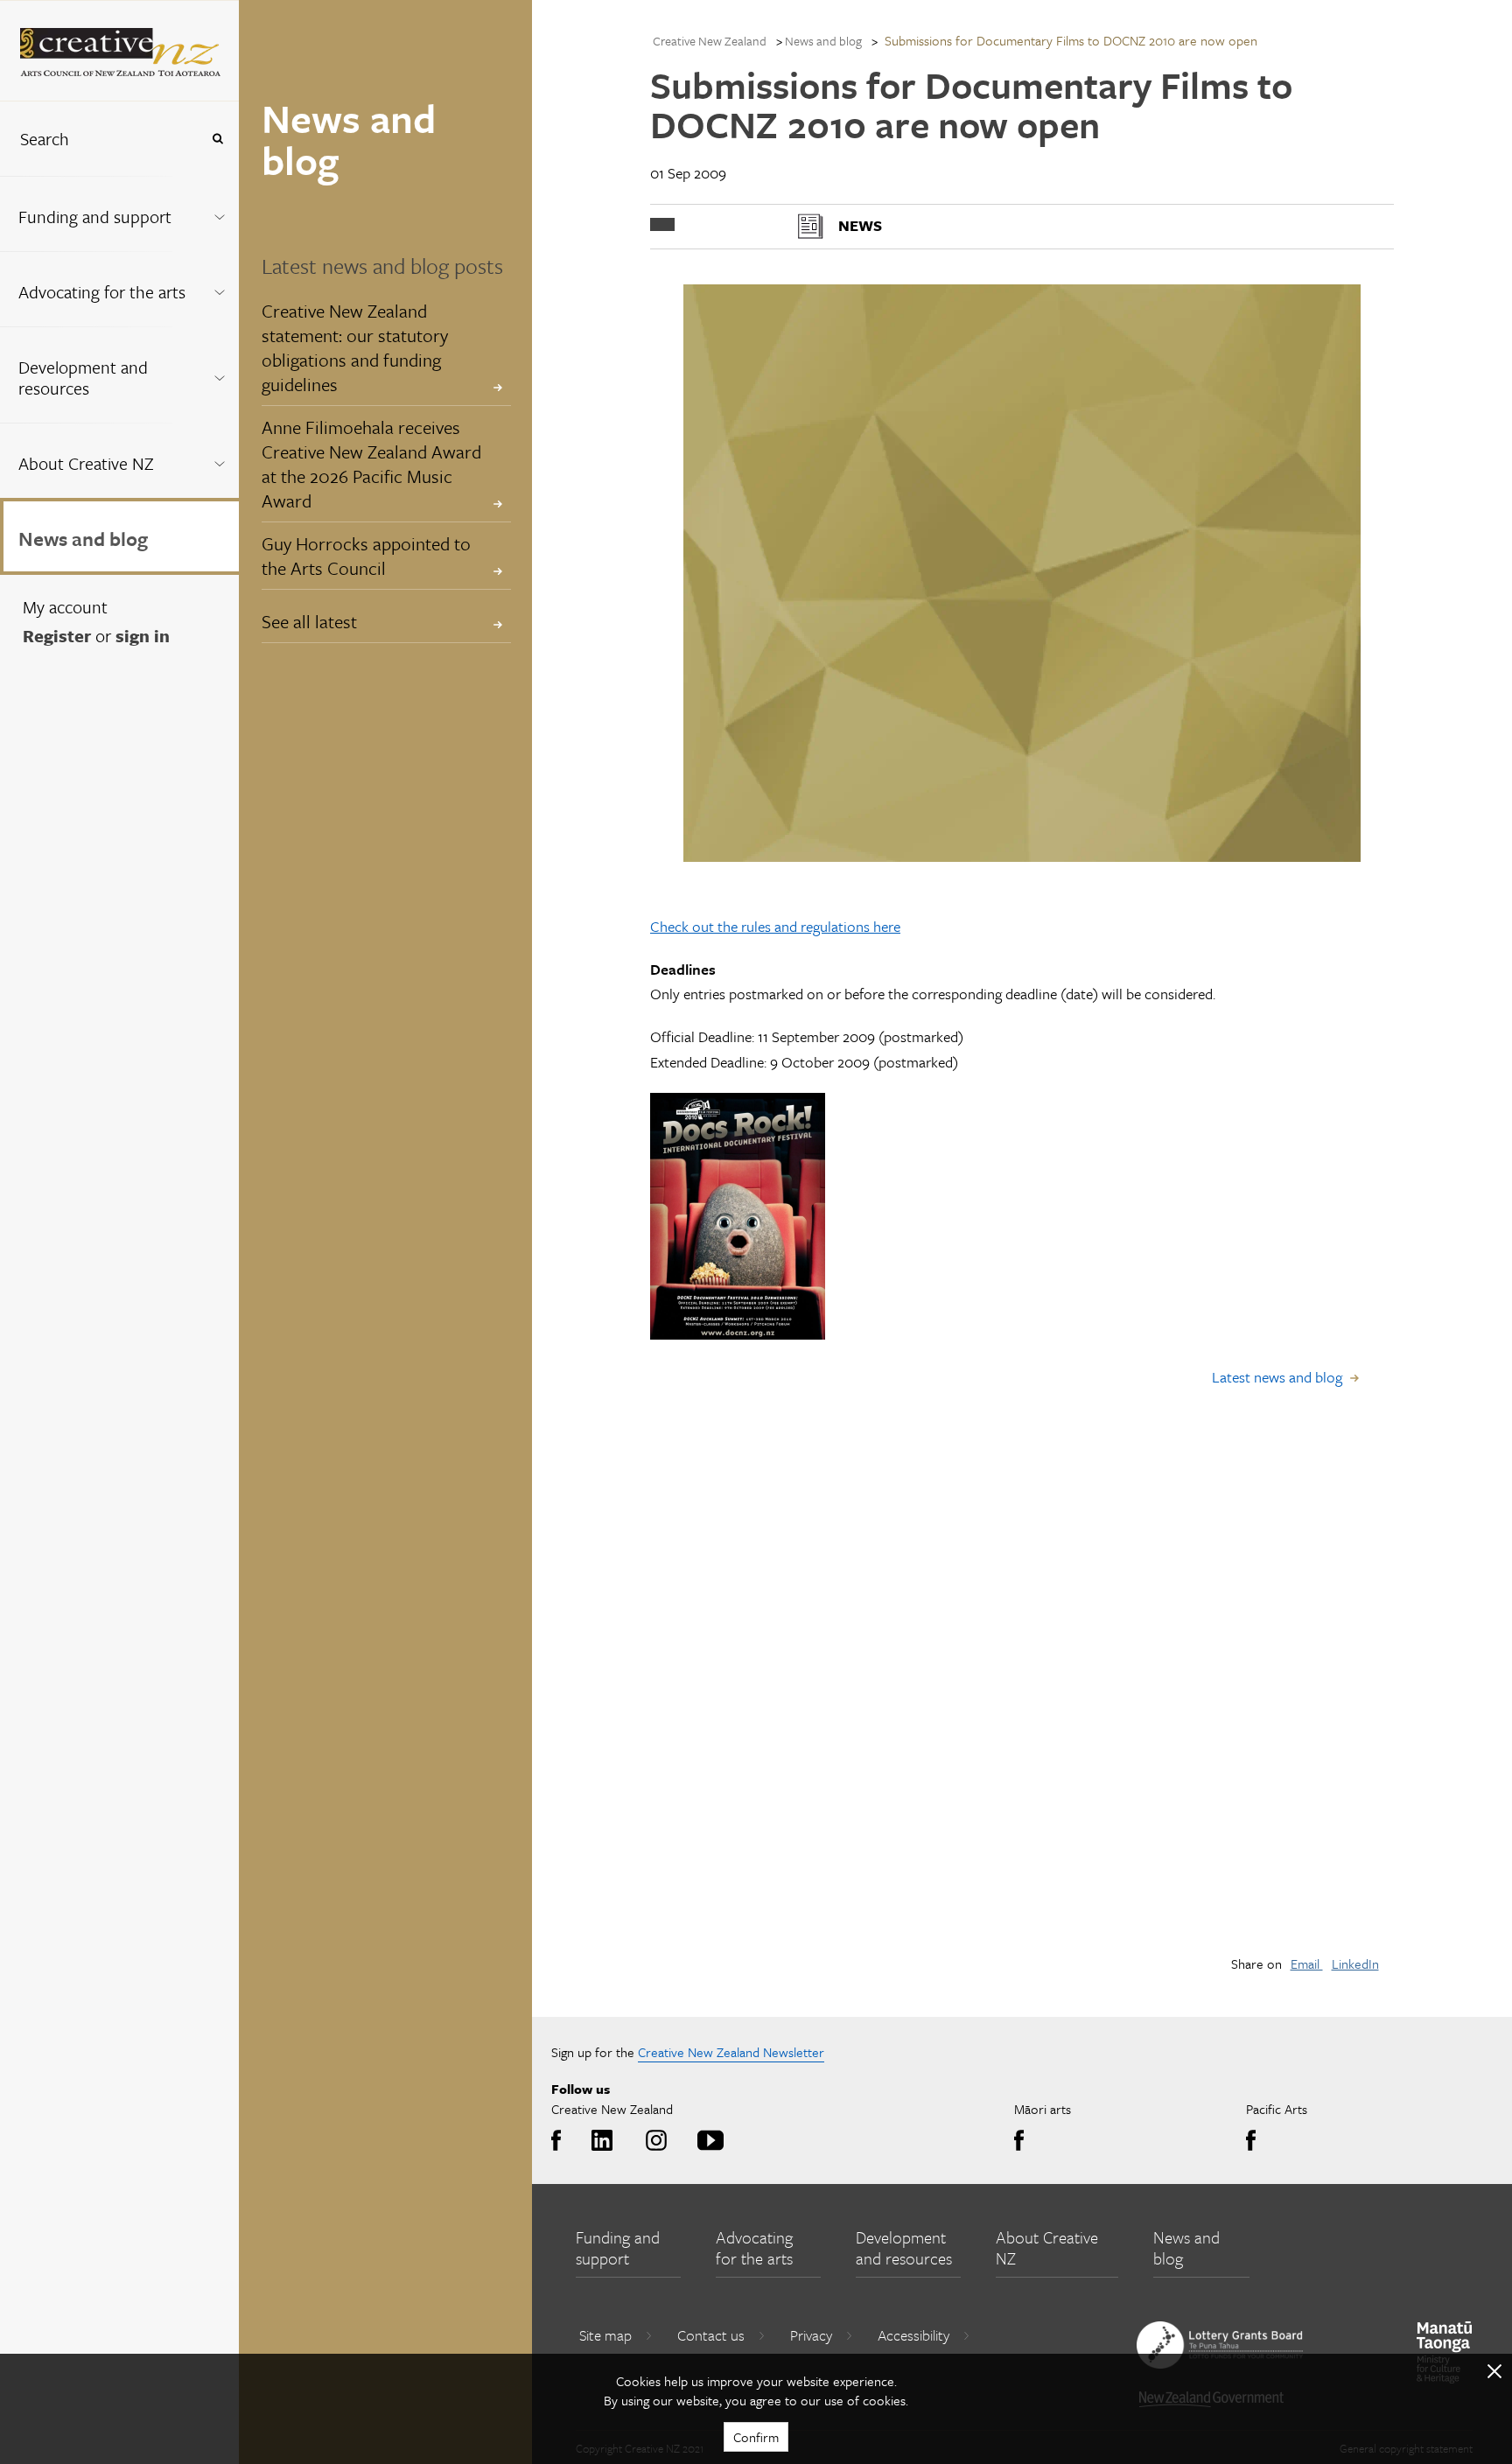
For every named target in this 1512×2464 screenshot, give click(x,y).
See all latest (309, 621)
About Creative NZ (86, 463)
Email (1307, 1963)
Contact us (711, 2335)
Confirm (756, 2437)
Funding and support (95, 217)
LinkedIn (1355, 1963)
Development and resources (83, 378)
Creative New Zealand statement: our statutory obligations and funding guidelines (355, 347)
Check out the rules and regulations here (775, 926)
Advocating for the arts (102, 292)
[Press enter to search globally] (217, 139)
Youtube (707, 2141)
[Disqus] (1022, 1692)
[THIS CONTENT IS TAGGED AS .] (662, 224)
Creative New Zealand (710, 41)
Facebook (560, 2141)
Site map (605, 2335)
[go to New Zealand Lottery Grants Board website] (1220, 2345)
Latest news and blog (1277, 1377)
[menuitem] (119, 213)
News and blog (83, 539)
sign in (143, 636)
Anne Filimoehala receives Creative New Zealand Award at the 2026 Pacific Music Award (371, 464)
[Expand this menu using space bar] (219, 213)
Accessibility (913, 2335)
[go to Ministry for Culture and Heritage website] (1445, 2352)
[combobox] (100, 139)
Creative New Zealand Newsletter (731, 2052)
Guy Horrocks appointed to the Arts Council (366, 556)
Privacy (811, 2335)
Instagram (653, 2141)
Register (57, 636)
